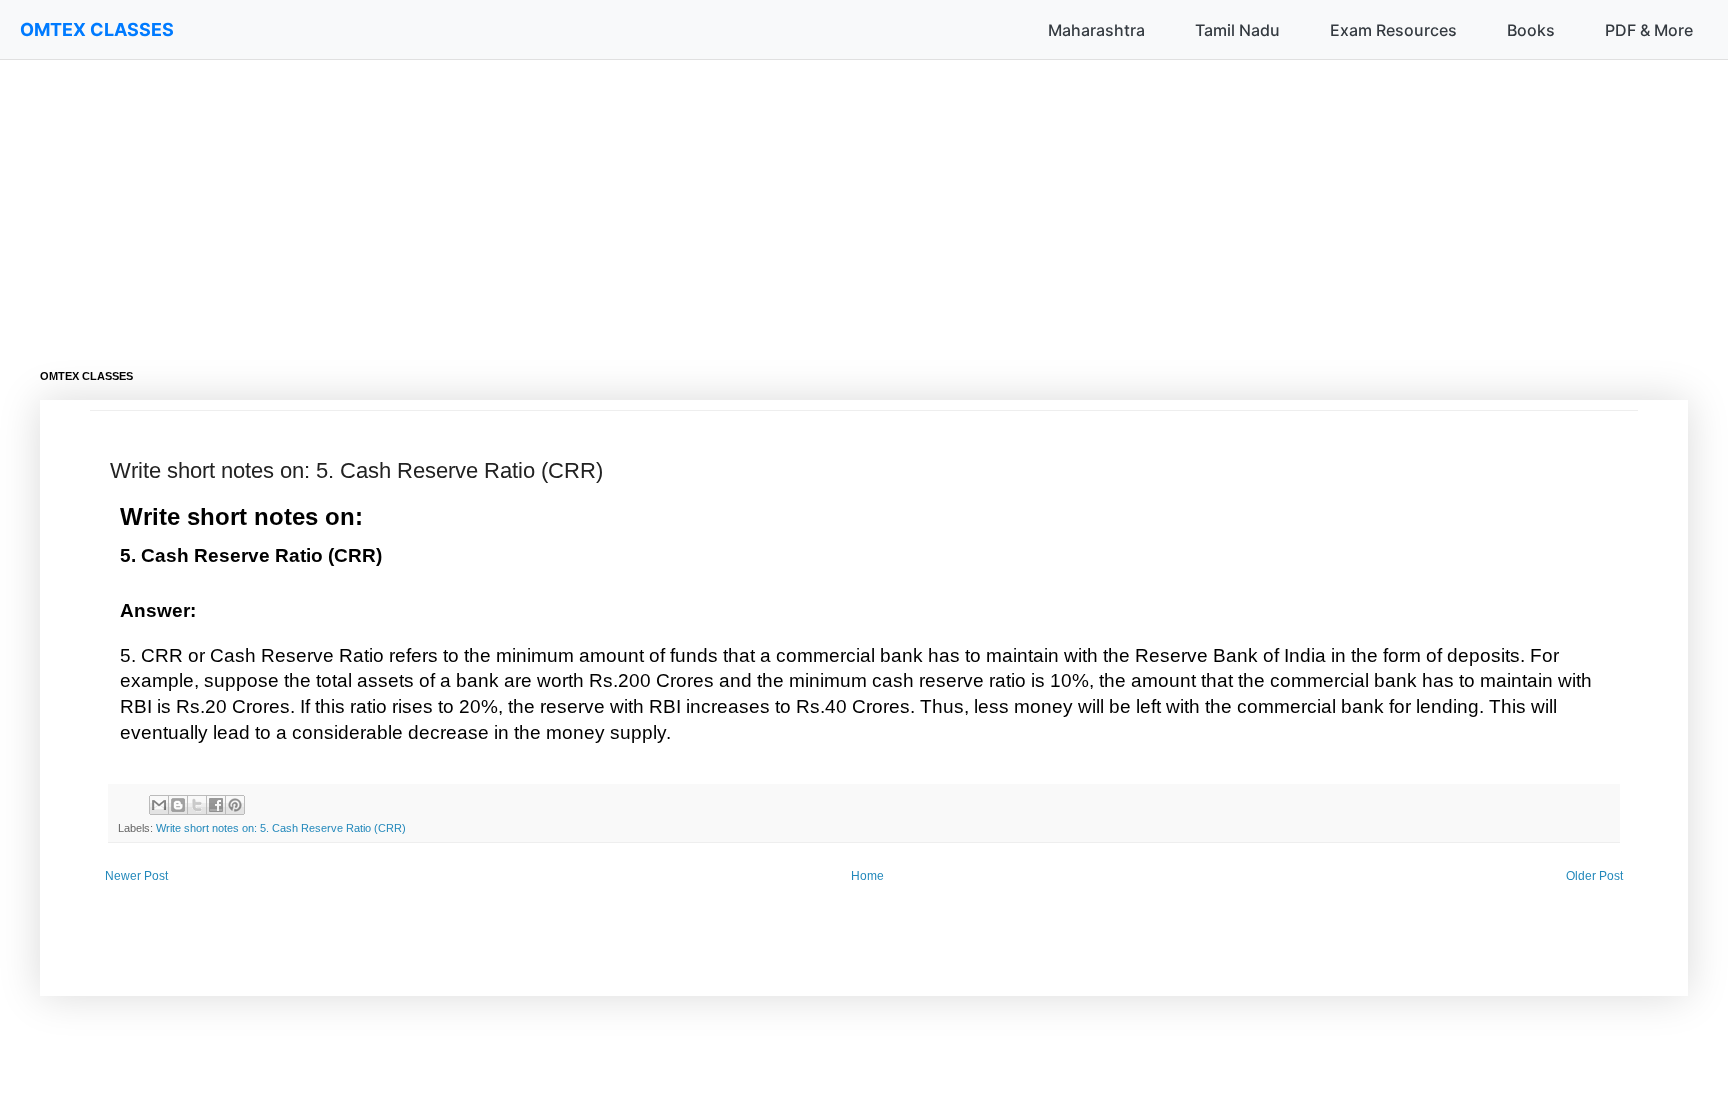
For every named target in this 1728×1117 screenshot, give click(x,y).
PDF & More (1649, 30)
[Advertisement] (640, 200)
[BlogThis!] (178, 805)
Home (867, 876)
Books (1531, 30)
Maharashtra (1096, 30)
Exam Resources (1393, 30)
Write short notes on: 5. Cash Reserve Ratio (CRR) (281, 828)
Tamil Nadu (1237, 30)
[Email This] (159, 805)
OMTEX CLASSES (97, 29)
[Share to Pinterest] (235, 805)
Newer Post (136, 876)
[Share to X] (197, 805)
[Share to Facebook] (216, 805)
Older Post (1594, 876)
